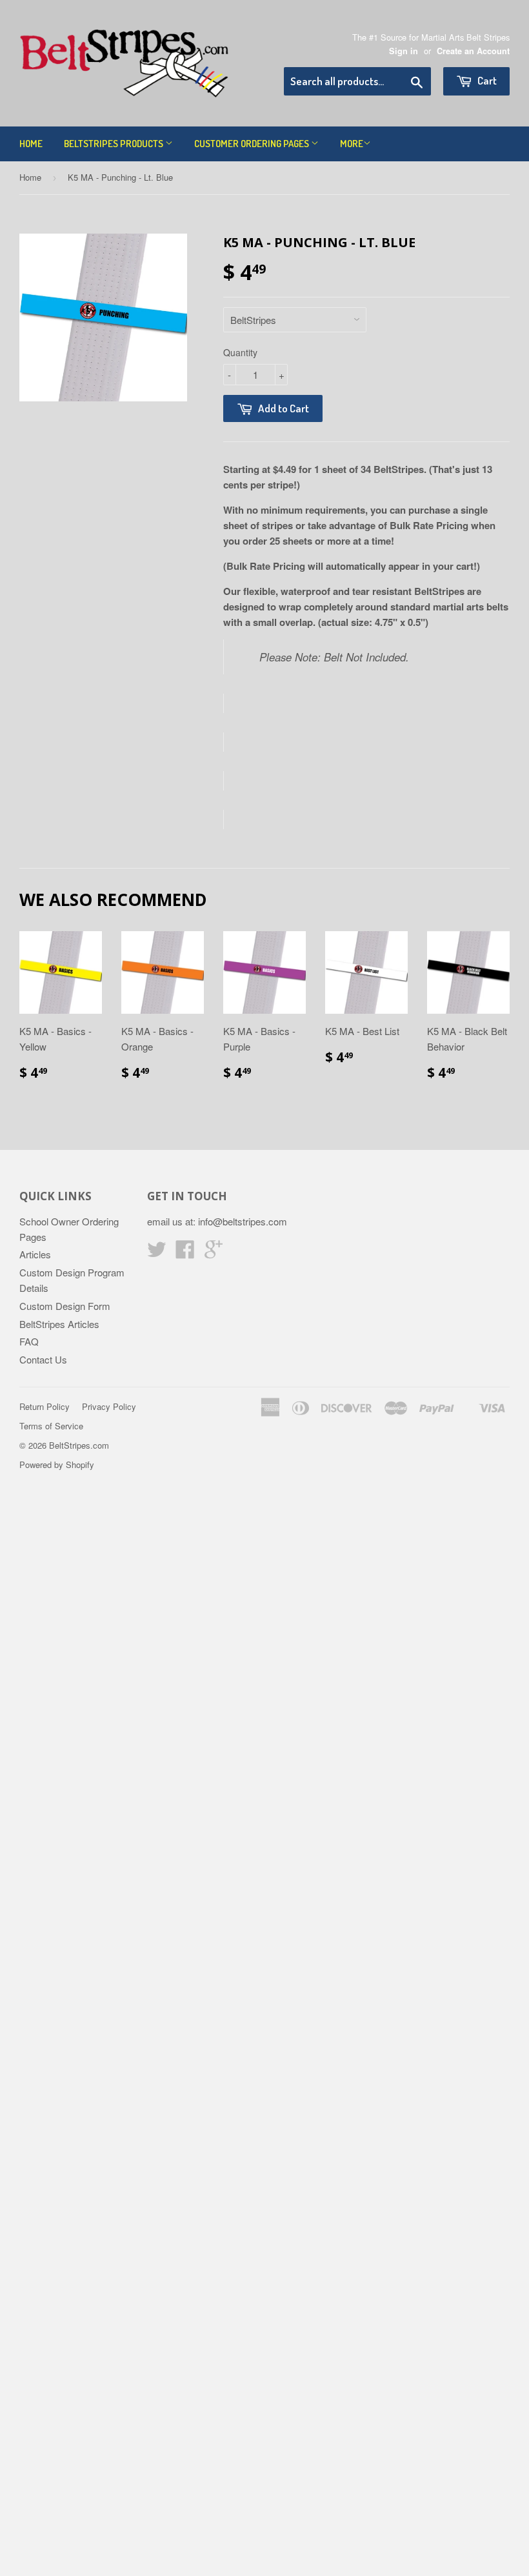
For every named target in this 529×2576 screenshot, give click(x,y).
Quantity (240, 352)
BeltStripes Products (115, 144)
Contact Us (43, 1359)
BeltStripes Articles (59, 1324)
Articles (35, 1254)
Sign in (404, 51)
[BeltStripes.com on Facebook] (185, 1253)
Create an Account (473, 51)
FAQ (29, 1341)
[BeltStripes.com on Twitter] (157, 1253)
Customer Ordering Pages (253, 144)
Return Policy (45, 1406)
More (352, 144)
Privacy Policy (109, 1406)
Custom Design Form (65, 1306)
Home (31, 144)
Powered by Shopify (57, 1464)
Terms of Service (51, 1426)
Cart (486, 80)
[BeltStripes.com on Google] (214, 1253)
